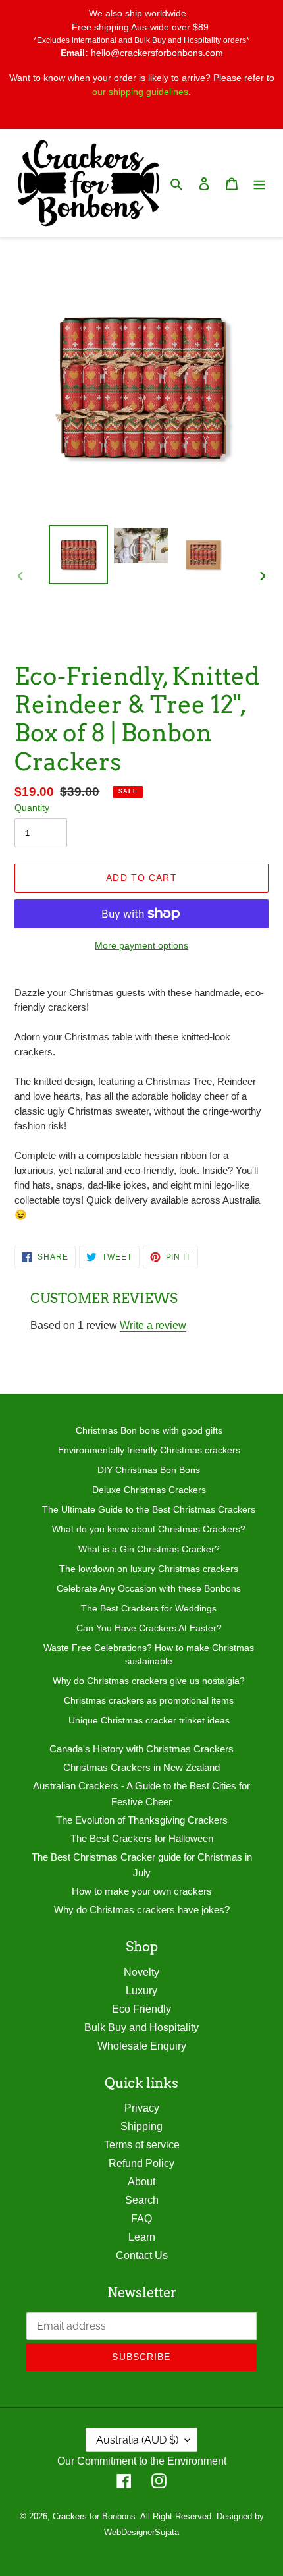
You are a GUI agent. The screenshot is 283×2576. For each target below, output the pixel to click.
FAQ (141, 2219)
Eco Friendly (141, 2009)
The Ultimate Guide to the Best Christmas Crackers (149, 1509)
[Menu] (259, 183)
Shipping (141, 2126)
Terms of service (142, 2145)
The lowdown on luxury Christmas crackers (149, 1569)
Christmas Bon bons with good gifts (149, 1430)
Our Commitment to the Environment (142, 2461)
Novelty (141, 1972)
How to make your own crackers (142, 1891)
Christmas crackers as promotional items (149, 1700)
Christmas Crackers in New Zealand (141, 1767)
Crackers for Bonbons (94, 2516)
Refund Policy (141, 2163)
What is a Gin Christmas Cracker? (149, 1549)
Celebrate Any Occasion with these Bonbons (149, 1588)
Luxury (141, 1991)
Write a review (153, 1325)
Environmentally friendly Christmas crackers (149, 1450)
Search (142, 2200)
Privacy (142, 2108)
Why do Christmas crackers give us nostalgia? (149, 1681)
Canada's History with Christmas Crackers (141, 1749)
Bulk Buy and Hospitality (141, 2028)
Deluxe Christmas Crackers (149, 1490)
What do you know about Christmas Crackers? (149, 1529)
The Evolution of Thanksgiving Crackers (142, 1820)
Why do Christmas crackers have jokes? (142, 1910)
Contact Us (142, 2255)
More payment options (141, 945)
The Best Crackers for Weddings (149, 1608)
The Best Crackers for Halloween (142, 1838)
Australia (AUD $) (137, 2440)
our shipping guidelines (140, 92)
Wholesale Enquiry (142, 2046)
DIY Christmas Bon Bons (149, 1470)
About (141, 2182)
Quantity (32, 808)
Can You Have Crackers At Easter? (149, 1628)
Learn (142, 2237)
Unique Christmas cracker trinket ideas (149, 1720)
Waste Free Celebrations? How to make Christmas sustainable (149, 1654)
